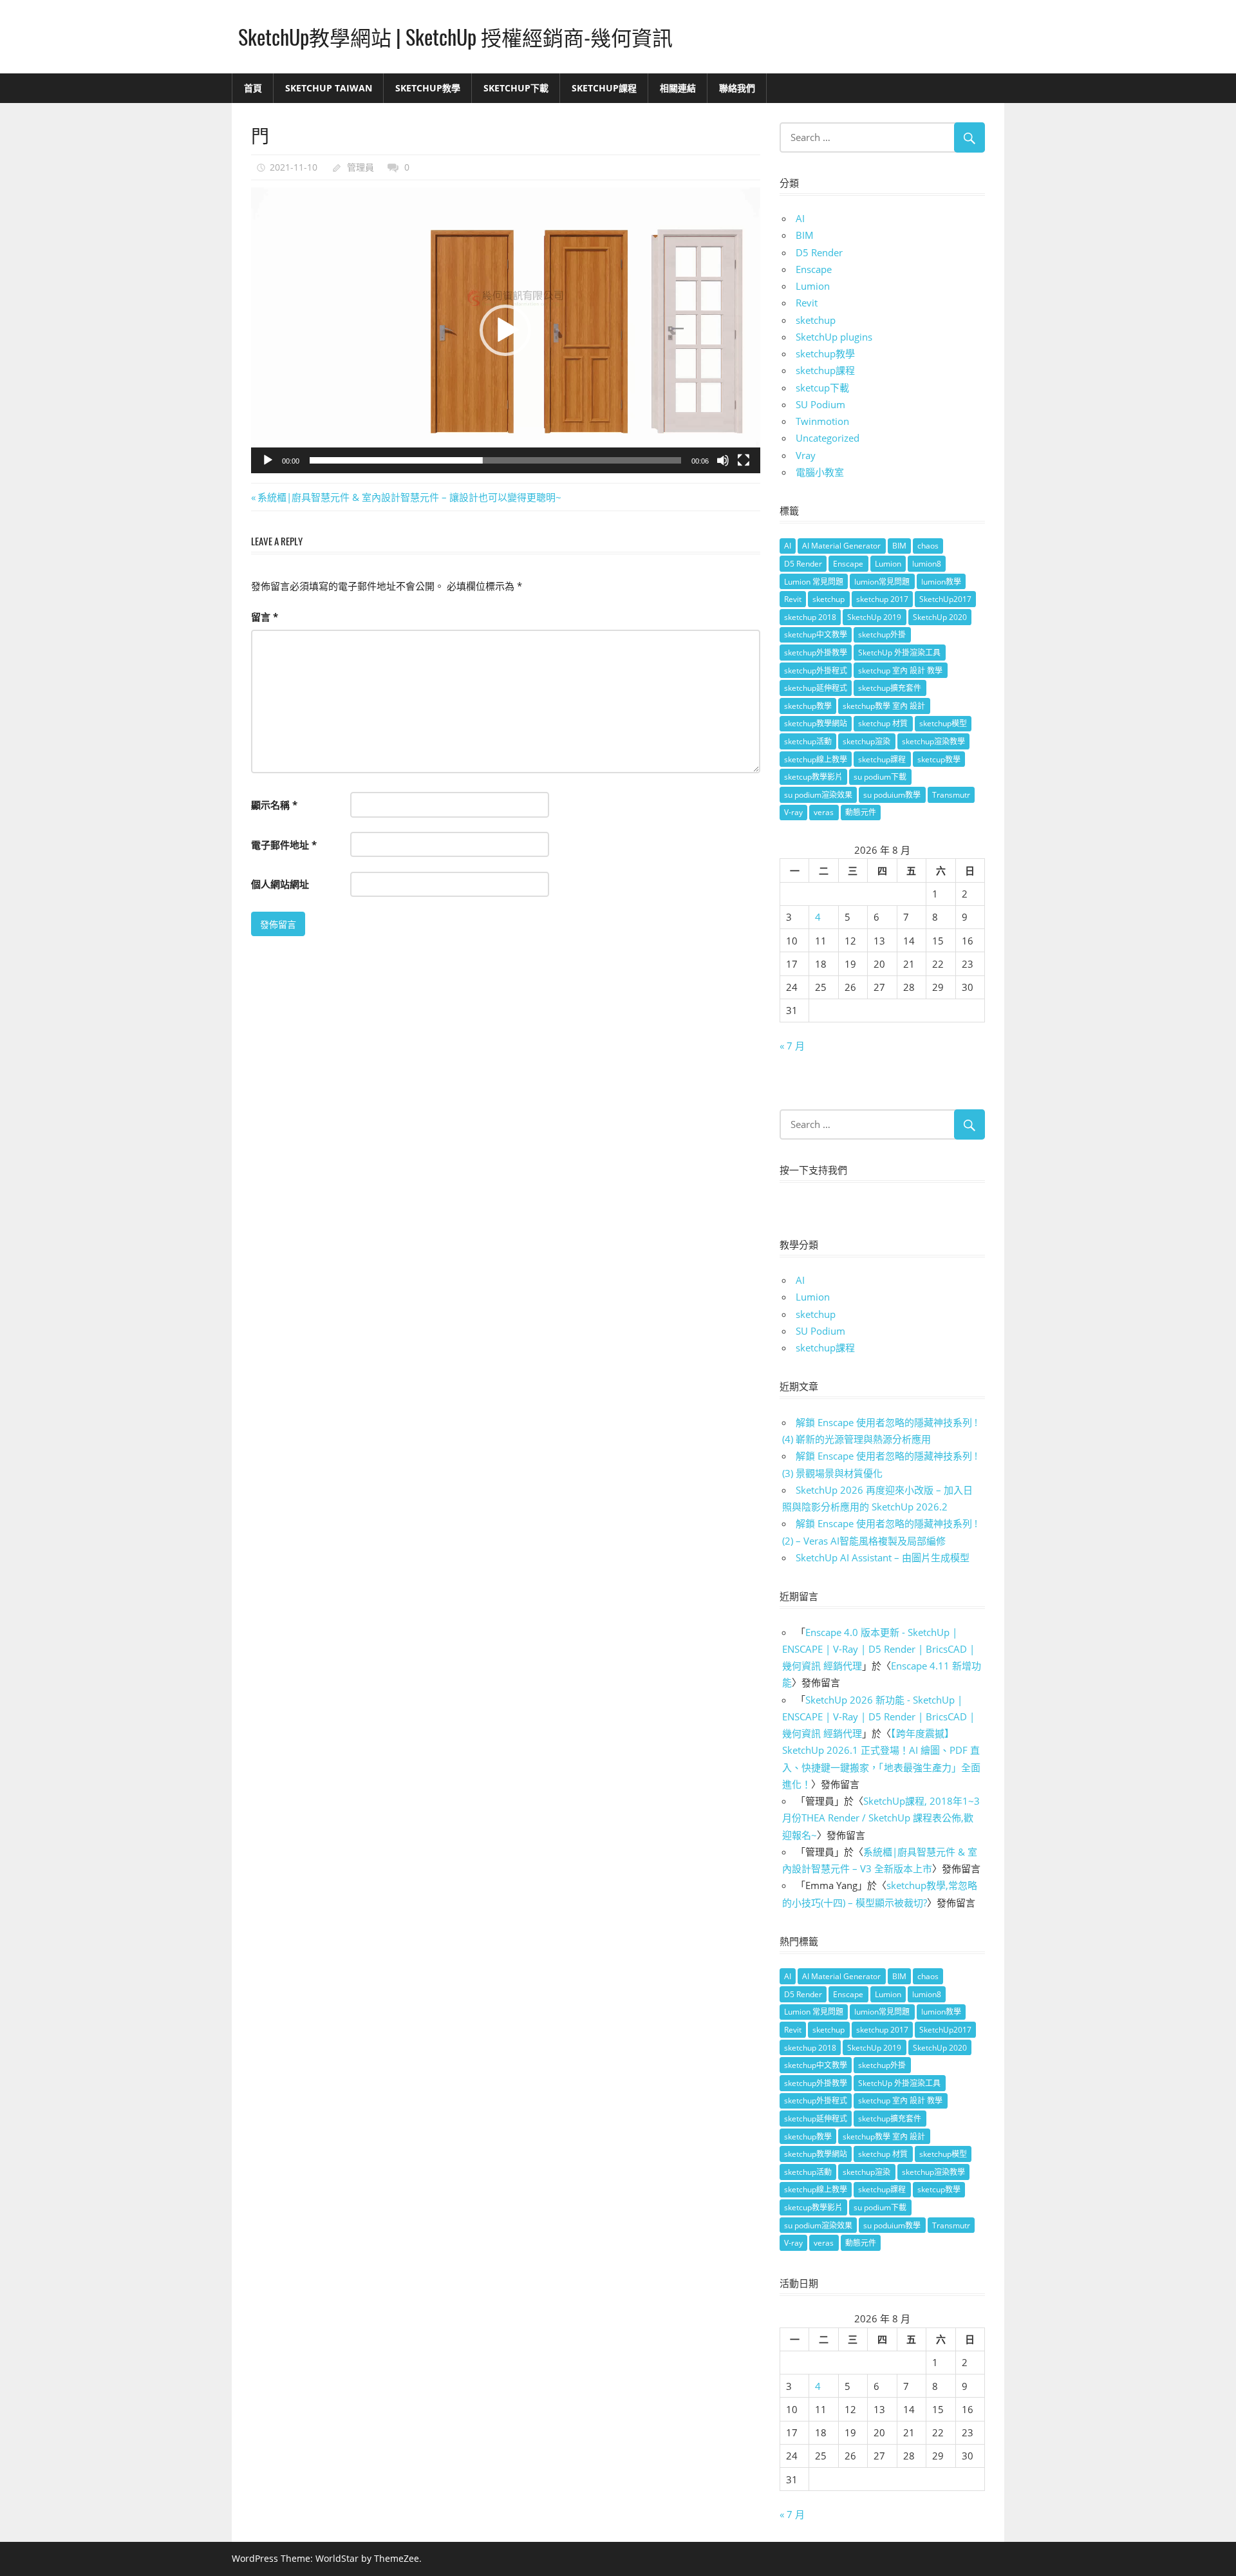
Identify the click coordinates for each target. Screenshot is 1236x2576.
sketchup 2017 (882, 599)
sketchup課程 (825, 370)
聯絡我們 (737, 88)
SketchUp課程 (604, 88)
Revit (807, 303)
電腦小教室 (820, 472)
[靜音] (723, 460)
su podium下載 (880, 777)
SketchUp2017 (945, 599)
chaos (928, 546)
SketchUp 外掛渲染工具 (899, 653)
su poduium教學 (892, 795)
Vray (806, 455)
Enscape (814, 269)
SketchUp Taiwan (329, 88)
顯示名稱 (274, 805)
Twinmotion (822, 421)
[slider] (495, 460)
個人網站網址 (280, 884)
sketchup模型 (943, 723)
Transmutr (951, 795)
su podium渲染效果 (818, 795)
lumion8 (927, 564)
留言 (265, 617)
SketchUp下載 (516, 88)
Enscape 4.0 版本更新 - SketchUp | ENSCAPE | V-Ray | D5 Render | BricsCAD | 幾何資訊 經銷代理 (878, 1649)
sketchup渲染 (866, 741)
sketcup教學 (939, 759)
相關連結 (678, 88)
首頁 (253, 88)
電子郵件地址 (284, 845)
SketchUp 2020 (940, 617)
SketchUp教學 (428, 88)
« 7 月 (792, 1046)
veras (824, 812)
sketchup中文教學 (816, 635)
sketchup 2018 (810, 617)
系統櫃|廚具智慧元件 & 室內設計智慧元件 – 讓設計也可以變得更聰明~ (409, 497)
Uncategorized (828, 438)
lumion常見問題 (882, 582)
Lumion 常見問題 (814, 582)
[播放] (268, 460)
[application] (506, 331)
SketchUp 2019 (874, 617)
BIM (805, 235)
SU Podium (820, 404)
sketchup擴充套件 (890, 688)
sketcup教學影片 (813, 777)
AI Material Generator (841, 546)
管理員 (360, 167)
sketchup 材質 (883, 723)
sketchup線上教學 (816, 759)
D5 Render (819, 252)
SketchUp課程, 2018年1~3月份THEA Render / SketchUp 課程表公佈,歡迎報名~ (881, 1818)
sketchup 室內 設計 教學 (900, 671)
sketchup (816, 320)
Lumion (813, 286)
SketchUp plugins (834, 337)
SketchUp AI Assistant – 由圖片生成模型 (883, 1557)
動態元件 (861, 812)
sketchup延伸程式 (816, 688)
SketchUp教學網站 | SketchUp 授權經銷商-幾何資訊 (455, 36)
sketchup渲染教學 (933, 741)
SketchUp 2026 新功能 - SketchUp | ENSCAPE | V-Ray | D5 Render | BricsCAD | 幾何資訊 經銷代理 (878, 1717)
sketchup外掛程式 (816, 671)
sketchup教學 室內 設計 (884, 706)
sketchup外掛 (882, 635)
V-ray (793, 812)
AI (800, 218)
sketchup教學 (825, 353)
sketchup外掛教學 (816, 653)
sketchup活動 (808, 741)
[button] (505, 330)
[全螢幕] (744, 460)
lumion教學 (941, 582)
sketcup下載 (822, 388)
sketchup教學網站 (816, 723)
